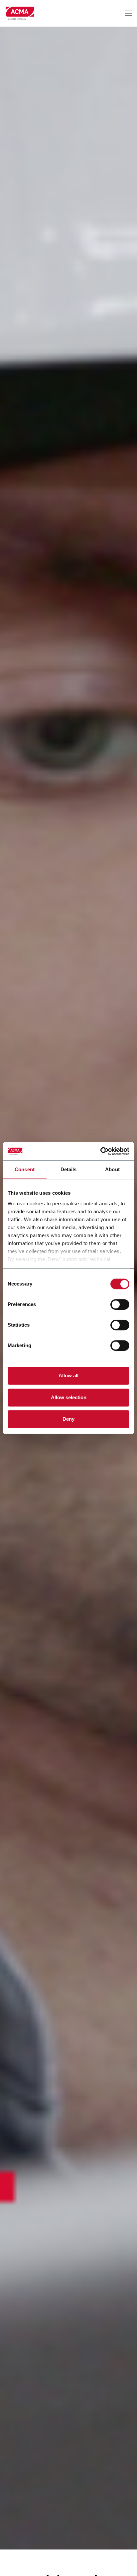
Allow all (68, 1375)
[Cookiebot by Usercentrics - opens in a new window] (100, 1151)
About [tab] (112, 1169)
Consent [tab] (25, 1169)
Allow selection (69, 1397)
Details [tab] (69, 1169)
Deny (68, 1419)
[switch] (120, 1304)
